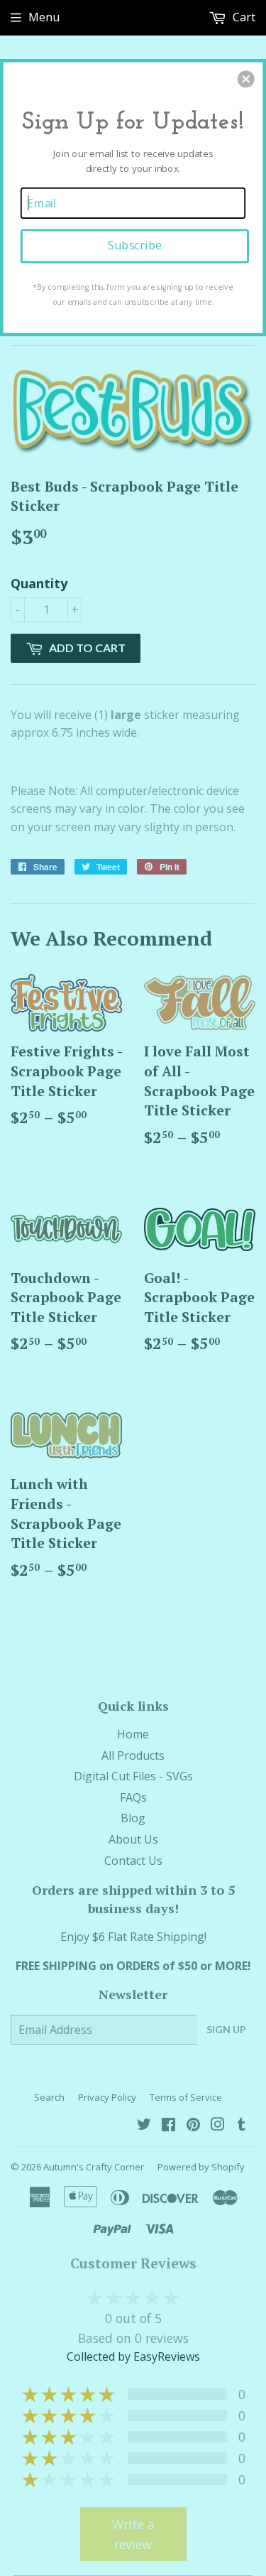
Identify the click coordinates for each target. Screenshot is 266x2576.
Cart (243, 17)
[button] (246, 79)
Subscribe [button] (135, 245)
